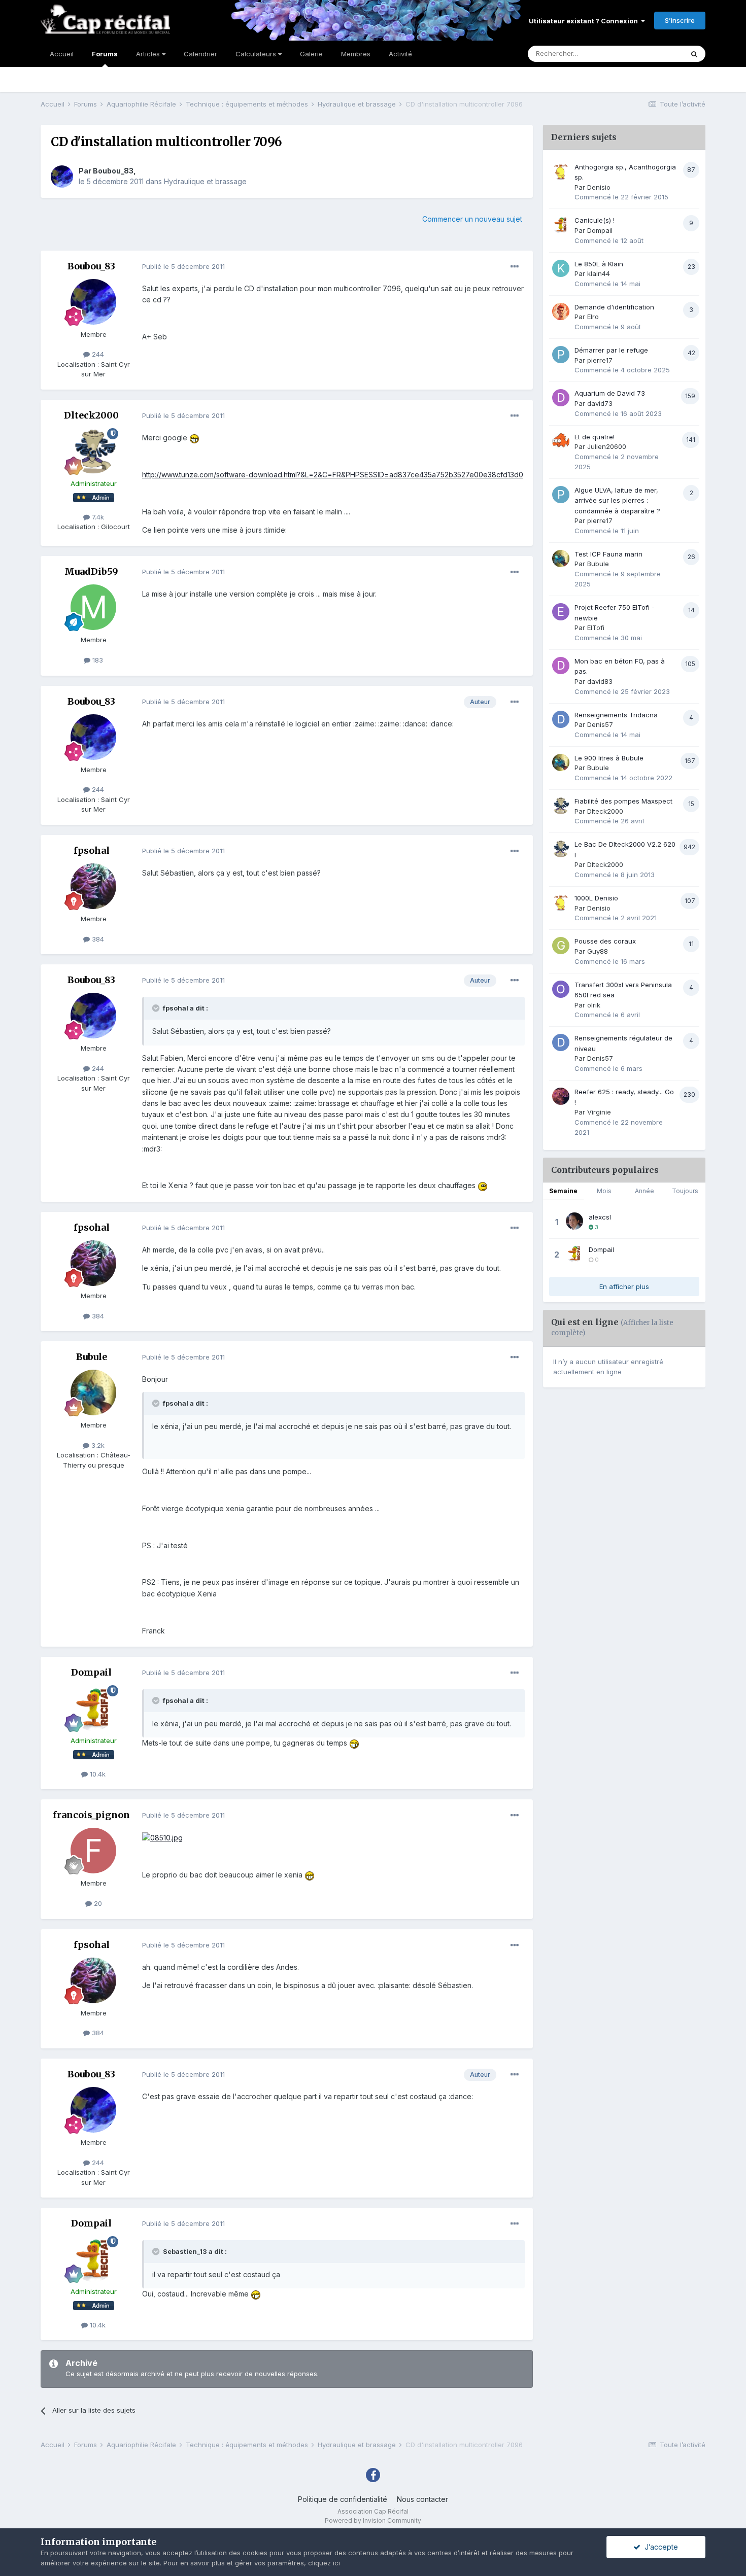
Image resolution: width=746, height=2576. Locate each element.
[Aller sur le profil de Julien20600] (561, 441)
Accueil (62, 54)
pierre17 (600, 360)
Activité (400, 54)
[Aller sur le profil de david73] (561, 398)
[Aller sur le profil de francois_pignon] (93, 1851)
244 (97, 354)
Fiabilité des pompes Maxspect (623, 801)
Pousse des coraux (605, 941)
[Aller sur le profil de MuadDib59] (93, 607)
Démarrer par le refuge (611, 350)
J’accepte (659, 2547)
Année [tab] (645, 1191)
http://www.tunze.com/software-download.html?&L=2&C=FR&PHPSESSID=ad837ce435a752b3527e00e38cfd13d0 (333, 475)
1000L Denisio (596, 898)
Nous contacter (422, 2499)
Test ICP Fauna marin (608, 554)
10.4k (97, 1774)
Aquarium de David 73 (610, 393)
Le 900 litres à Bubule (609, 758)
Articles (149, 54)
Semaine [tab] (563, 1191)
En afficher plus (624, 1286)
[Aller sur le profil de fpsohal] (93, 886)
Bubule (92, 1357)
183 (97, 660)
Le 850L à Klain (599, 264)
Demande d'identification (614, 307)
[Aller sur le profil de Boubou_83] (62, 177)
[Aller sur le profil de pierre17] (561, 355)
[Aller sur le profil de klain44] (561, 268)
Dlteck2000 (91, 415)
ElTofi (596, 628)
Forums (105, 54)
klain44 (599, 273)
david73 (600, 403)
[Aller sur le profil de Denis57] (561, 719)
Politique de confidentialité (343, 2499)
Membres (356, 54)
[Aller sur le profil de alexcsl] (574, 1221)
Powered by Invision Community (373, 2520)
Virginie (599, 1112)
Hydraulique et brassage (205, 181)
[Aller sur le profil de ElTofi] (561, 612)
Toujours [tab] (685, 1191)
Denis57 (600, 724)
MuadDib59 (91, 571)
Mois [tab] (604, 1191)
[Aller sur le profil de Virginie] (561, 1096)
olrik (594, 1005)
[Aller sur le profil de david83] (561, 666)
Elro (593, 317)
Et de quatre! (595, 437)
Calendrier (200, 54)
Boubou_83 (113, 171)
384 (97, 939)
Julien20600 (607, 446)
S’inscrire (680, 20)
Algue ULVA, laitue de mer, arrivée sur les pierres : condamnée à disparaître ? (617, 500)
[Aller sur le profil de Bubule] (93, 1393)
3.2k (97, 1445)
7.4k (97, 517)
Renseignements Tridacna (616, 715)
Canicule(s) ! (595, 220)
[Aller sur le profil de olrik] (561, 989)
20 (97, 1903)
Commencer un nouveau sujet (472, 219)
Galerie (311, 54)
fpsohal (92, 850)
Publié (183, 266)
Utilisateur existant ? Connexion (585, 21)
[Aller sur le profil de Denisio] (561, 171)
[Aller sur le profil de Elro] (561, 311)
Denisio (599, 187)
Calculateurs (257, 54)
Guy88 (598, 951)
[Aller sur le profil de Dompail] (93, 1708)
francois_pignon (91, 1815)
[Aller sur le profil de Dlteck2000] (93, 451)
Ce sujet (657, 54)
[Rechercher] (694, 54)
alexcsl (600, 1217)
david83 (600, 681)
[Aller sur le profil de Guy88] (561, 946)
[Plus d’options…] (515, 267)
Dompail (91, 1672)
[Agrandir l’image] (194, 438)
